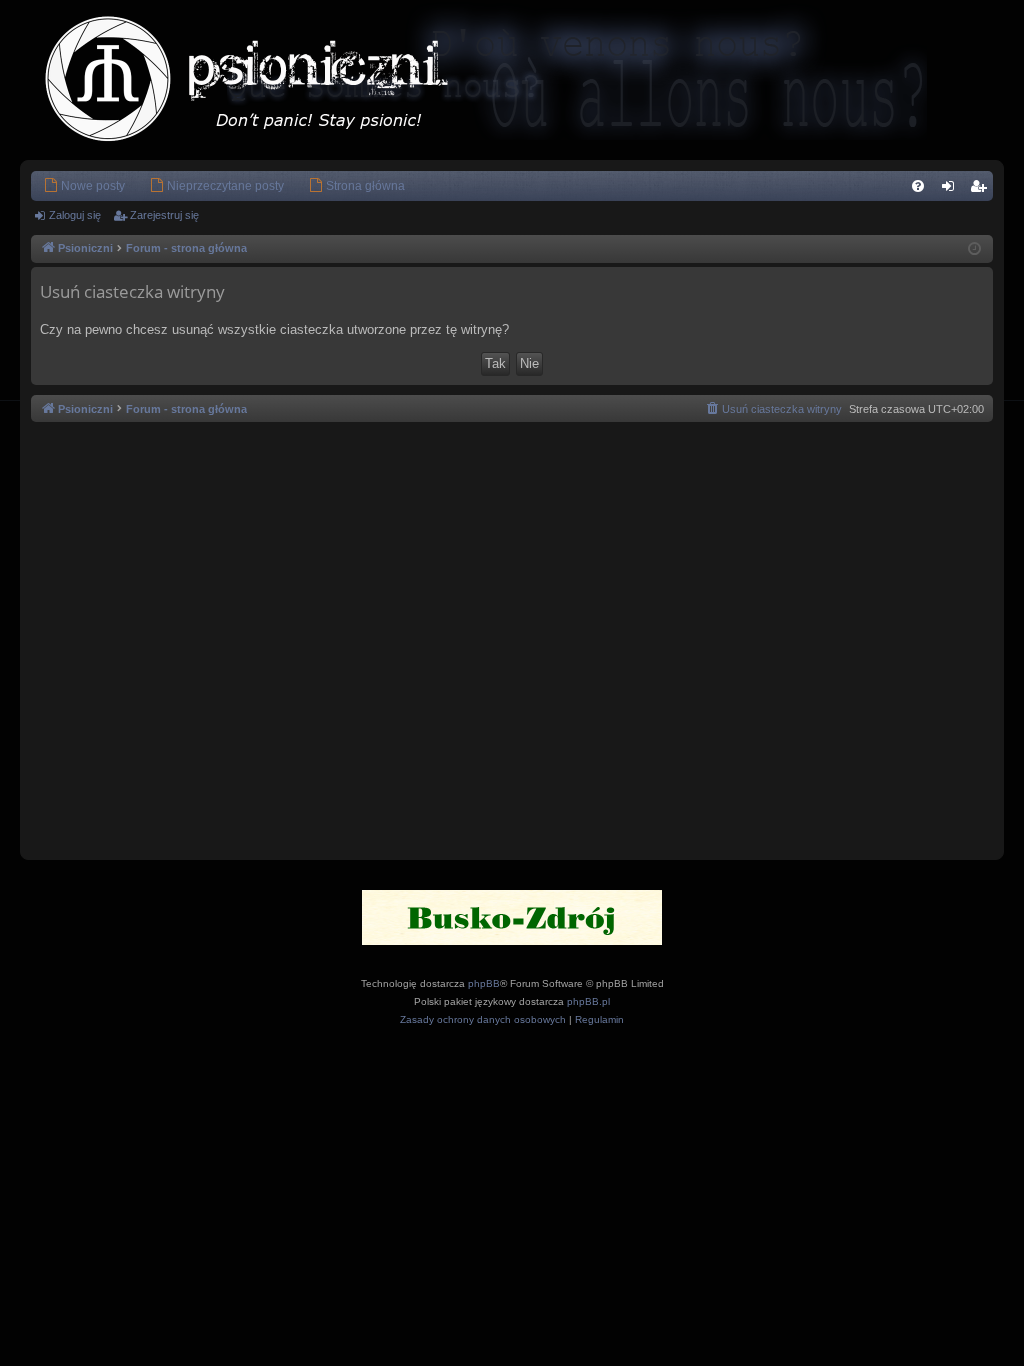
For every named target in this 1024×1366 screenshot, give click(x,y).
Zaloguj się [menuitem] (952, 190)
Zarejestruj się (164, 215)
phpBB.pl (588, 1001)
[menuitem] (84, 186)
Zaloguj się (75, 215)
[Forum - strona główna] (267, 80)
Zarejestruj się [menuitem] (982, 190)
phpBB (484, 983)
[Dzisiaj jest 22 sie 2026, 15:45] (974, 249)
